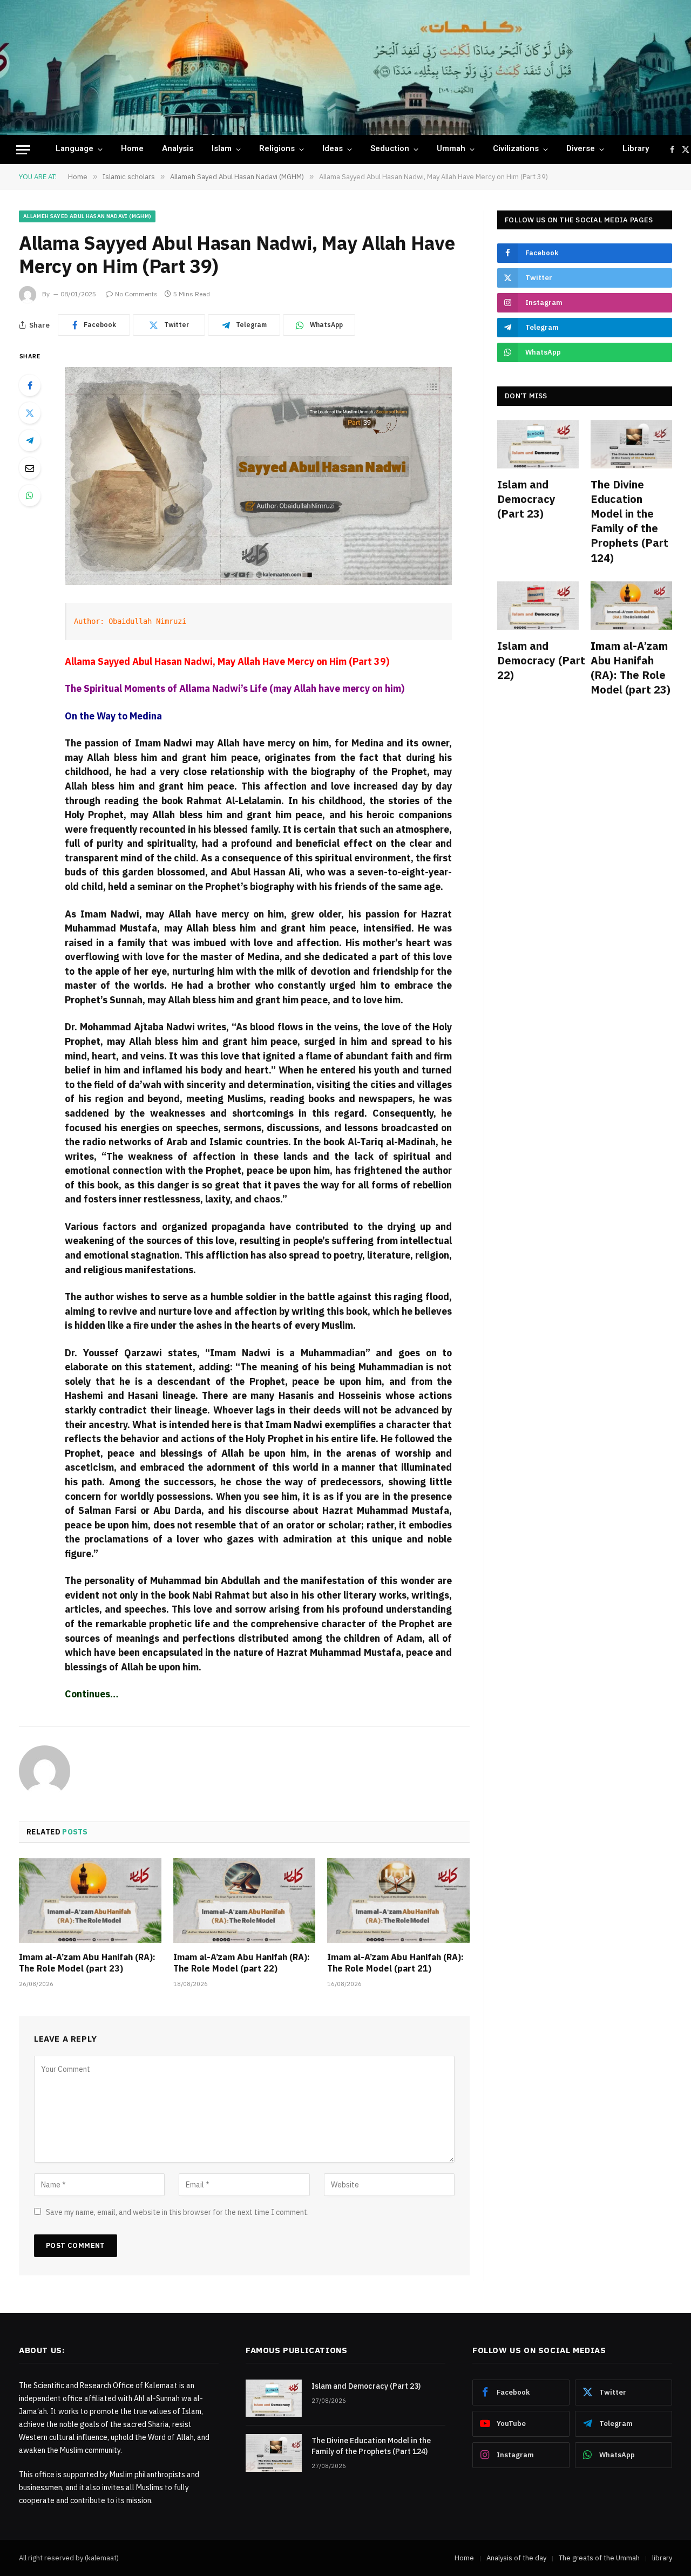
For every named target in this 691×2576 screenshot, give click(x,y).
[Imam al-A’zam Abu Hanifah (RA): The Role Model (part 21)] (398, 1901)
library (636, 149)
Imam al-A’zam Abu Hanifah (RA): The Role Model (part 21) (395, 1963)
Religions (277, 149)
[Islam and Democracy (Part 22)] (538, 606)
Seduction (390, 149)
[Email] (30, 468)
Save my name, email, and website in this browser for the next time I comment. (177, 2212)
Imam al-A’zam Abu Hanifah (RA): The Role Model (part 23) (87, 1963)
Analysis (178, 149)
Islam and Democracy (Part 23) (526, 499)
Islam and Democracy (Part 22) (538, 660)
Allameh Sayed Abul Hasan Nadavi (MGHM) (87, 216)
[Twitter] (30, 413)
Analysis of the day (516, 2558)
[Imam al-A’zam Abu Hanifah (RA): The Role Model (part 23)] (90, 1901)
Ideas (333, 149)
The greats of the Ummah (599, 2558)
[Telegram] (30, 440)
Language (74, 149)
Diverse (581, 149)
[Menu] (23, 150)
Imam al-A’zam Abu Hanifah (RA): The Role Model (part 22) (242, 1963)
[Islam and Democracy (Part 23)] (538, 444)
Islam (222, 149)
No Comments (136, 294)
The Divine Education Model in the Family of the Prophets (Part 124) (629, 521)
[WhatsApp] (30, 495)
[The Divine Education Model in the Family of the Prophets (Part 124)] (631, 444)
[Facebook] (30, 385)
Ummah (451, 149)
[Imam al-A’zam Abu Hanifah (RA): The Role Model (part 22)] (245, 1901)
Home (132, 149)
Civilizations (516, 149)
